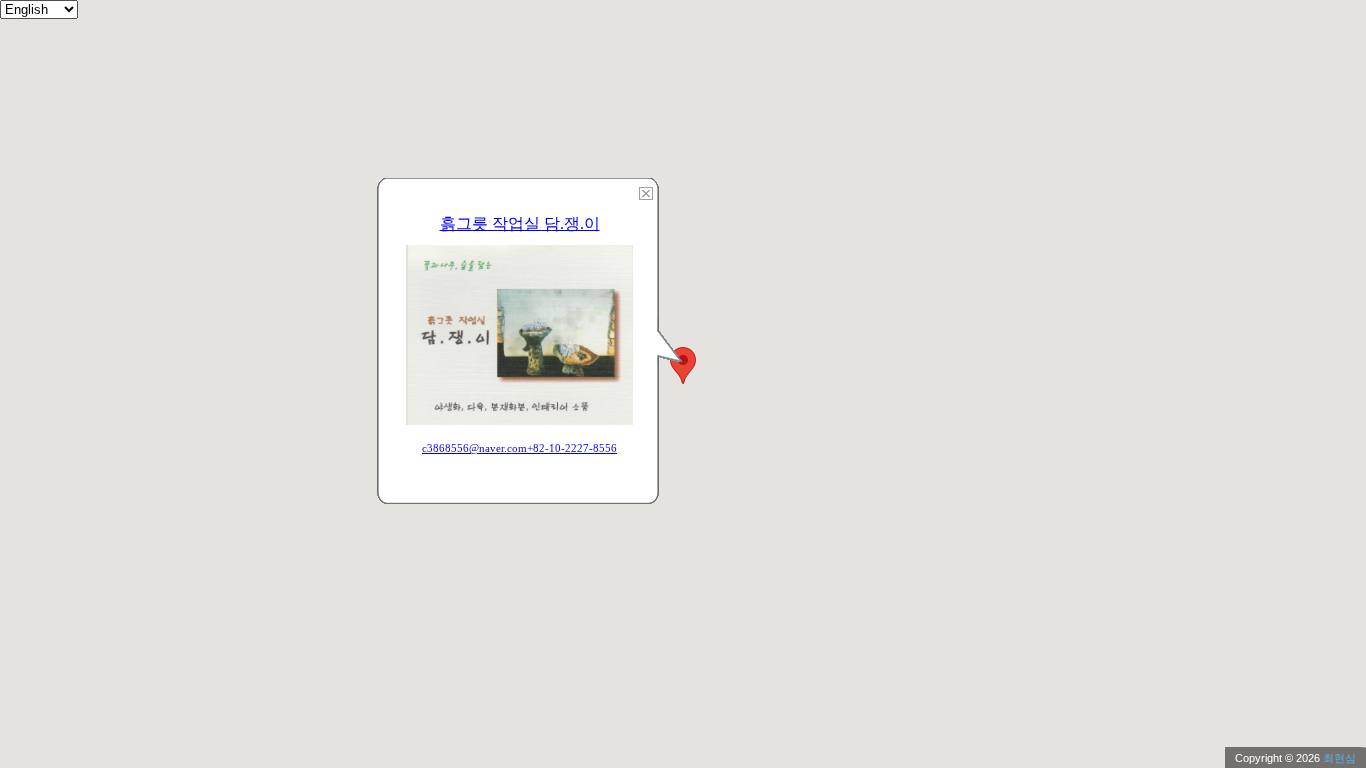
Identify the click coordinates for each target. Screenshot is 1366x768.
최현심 (1339, 758)
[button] (683, 365)
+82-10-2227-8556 (572, 448)
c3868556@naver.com (474, 448)
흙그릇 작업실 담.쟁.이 (520, 223)
